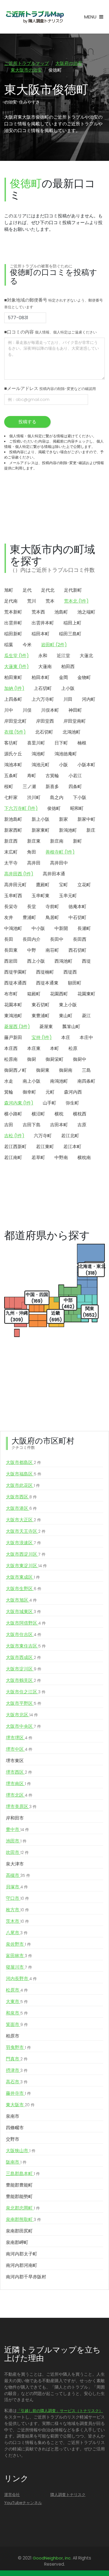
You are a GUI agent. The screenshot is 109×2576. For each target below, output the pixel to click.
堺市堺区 (19, 1738)
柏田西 (68, 667)
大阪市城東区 (23, 1612)
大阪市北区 (22, 1715)
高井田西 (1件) (19, 874)
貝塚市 (17, 1887)
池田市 (16, 1841)
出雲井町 (13, 623)
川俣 (27, 710)
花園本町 (13, 1005)
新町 (77, 841)
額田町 (75, 983)
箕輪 (9, 1092)
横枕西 (80, 1114)
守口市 (17, 1898)
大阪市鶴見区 (23, 1680)
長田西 (80, 939)
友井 (9, 917)
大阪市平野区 (24, 1703)
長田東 (11, 950)
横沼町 (38, 1114)
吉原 (82, 1125)
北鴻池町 (72, 732)
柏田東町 (13, 677)
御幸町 (29, 1092)
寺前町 (52, 907)
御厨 (32, 1059)
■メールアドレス (50, 388)
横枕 (59, 1114)
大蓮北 (86, 656)
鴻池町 (38, 754)
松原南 (11, 1059)
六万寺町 (43, 1136)
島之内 (57, 797)
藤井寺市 (18, 2093)
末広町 (11, 852)
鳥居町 (52, 917)
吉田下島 (32, 1125)
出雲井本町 (43, 623)
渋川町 (34, 797)
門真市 (17, 2059)
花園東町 (86, 994)
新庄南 (57, 841)
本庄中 (86, 1037)
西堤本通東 (47, 983)
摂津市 (17, 2070)
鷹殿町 (43, 885)
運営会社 (12, 2495)
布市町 (11, 994)
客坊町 (11, 743)
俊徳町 (54, 808)
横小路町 (13, 1114)
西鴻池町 (63, 961)
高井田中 (59, 863)
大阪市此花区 (23, 1485)
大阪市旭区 (21, 1600)
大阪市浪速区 (23, 1543)
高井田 (34, 863)
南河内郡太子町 (22, 2254)
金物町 (84, 677)
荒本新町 (13, 612)
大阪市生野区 (24, 1589)
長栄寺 (11, 907)
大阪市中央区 (23, 1726)
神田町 (75, 710)
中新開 (61, 928)
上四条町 (13, 699)
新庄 (91, 830)
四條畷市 (15, 2128)
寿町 (32, 776)
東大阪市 (20, 2105)
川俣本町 (50, 710)
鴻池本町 (13, 765)
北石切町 (44, 732)
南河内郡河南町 (22, 2265)
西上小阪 (36, 961)
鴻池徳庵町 (66, 754)
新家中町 (86, 819)
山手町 (49, 1103)
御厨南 (66, 1070)
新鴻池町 (68, 830)
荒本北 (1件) (76, 601)
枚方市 (17, 1910)
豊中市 (17, 1829)
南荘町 (52, 950)
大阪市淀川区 (24, 1669)
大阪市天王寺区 (26, 1531)
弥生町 (72, 1103)
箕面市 (17, 2024)
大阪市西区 (21, 1497)
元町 (50, 1092)
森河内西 (73, 1092)
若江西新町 (15, 1147)
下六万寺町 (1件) (21, 808)
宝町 (63, 885)
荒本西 (38, 612)
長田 (9, 939)
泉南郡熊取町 (23, 2219)
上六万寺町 (43, 699)
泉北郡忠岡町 (23, 2208)
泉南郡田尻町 (19, 2231)
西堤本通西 (15, 983)
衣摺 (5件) (15, 732)
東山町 (66, 1016)
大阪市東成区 (23, 1577)
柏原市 (13, 2036)
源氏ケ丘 (13, 754)
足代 (27, 590)
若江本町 (72, 1147)
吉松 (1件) (14, 1136)
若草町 (38, 1157)
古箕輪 (52, 776)
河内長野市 (21, 1979)
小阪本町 (86, 765)
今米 (27, 645)
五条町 (11, 776)
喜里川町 (36, 743)
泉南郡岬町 (17, 2242)
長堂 (32, 907)
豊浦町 (29, 917)
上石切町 (43, 688)
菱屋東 (46, 1027)
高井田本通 (54, 874)
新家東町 (41, 830)
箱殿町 (34, 994)
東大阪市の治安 (26, 70)
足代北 (48, 590)
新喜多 (52, 787)
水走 (9, 1081)
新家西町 (13, 830)
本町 (54, 1048)
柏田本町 (41, 677)
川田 (68, 699)
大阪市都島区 (23, 1462)
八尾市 (17, 1933)
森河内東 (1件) (19, 1103)
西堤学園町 (15, 972)
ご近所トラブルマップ (27, 63)
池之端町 (86, 612)
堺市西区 (19, 1772)
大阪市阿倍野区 (26, 1623)
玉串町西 (13, 896)
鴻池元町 (41, 765)
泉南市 (13, 2116)
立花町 (84, 885)
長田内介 (32, 939)
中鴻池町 (13, 928)
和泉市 (17, 2013)
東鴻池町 (13, 1016)
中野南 (61, 1157)
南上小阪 (32, 1081)
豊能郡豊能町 (19, 2185)
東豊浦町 (41, 1016)
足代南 (11, 601)
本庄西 (11, 1048)
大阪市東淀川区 (26, 1566)
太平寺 (11, 863)
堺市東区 (15, 1761)
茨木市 (17, 1921)
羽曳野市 (18, 2047)
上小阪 (68, 688)
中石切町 (77, 917)
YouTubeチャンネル (23, 2503)
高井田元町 (15, 885)
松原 (73, 1048)
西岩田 (11, 961)
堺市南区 (18, 1784)
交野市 (13, 2139)
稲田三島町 (70, 634)
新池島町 (13, 819)
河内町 (89, 699)
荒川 (32, 601)
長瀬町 (84, 928)
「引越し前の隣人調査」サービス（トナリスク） (60, 2411)
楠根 (82, 743)
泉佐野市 (18, 1944)
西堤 (86, 961)
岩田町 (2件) (54, 645)
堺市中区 (19, 1749)
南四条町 (86, 1081)
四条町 (75, 787)
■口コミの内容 (50, 332)
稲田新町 (13, 634)
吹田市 (17, 1852)
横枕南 (84, 1157)
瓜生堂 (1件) (16, 656)
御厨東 (43, 1070)
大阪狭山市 (21, 2151)
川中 (9, 710)
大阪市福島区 (24, 1474)
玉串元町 (68, 896)
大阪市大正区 (23, 1520)
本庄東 (34, 1048)
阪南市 (16, 2162)
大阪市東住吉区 (26, 1646)
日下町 (61, 743)
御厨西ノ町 (15, 1070)
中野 (32, 950)
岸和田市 (15, 1818)
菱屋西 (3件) (17, 1027)
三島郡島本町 (23, 2174)
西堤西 (70, 972)
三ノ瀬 (29, 787)
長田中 (57, 939)
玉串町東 (41, 896)
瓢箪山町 (71, 1027)
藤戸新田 (13, 1037)
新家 (63, 819)
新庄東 (34, 841)
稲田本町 (41, 634)
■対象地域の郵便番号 (54, 303)
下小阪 (80, 797)
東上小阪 (68, 1005)
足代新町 (73, 590)
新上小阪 (41, 819)
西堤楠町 (45, 972)
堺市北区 (19, 1795)
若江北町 (70, 1136)
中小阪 (38, 928)
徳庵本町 (77, 907)
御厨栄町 (54, 1059)
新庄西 (11, 841)
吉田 (9, 1125)
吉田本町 (59, 1125)
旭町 (9, 590)
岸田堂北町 (15, 721)
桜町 (9, 787)
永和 (43, 656)
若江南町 (13, 1157)
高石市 (17, 2082)
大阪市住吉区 (24, 1634)
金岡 (63, 677)
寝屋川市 (19, 1967)
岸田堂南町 (75, 721)
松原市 (17, 1990)
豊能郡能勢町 (19, 2197)
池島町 (61, 612)
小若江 (75, 776)
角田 (32, 852)
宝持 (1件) (42, 1037)
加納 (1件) (14, 688)
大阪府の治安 (69, 63)
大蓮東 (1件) (16, 667)
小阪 (63, 765)
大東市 (17, 2002)
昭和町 (77, 808)
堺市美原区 (21, 1807)
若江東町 (45, 1147)
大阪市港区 (21, 1508)
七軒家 (11, 797)
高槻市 (18, 1875)
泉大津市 (15, 1864)
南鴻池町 (59, 1081)
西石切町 (77, 950)
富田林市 (19, 1956)
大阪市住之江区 (26, 1692)
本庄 (66, 1037)
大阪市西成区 (23, 1657)
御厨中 (80, 1059)
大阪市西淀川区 (26, 1554)
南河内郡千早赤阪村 (26, 2277)
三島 (86, 1070)
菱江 (86, 1016)
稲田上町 (72, 623)
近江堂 (63, 656)
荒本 (50, 601)
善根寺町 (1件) (60, 852)
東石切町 (41, 1005)
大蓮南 (45, 667)
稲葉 (9, 645)
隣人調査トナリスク (68, 2495)
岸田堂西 (45, 721)
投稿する (27, 422)
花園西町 (59, 994)
